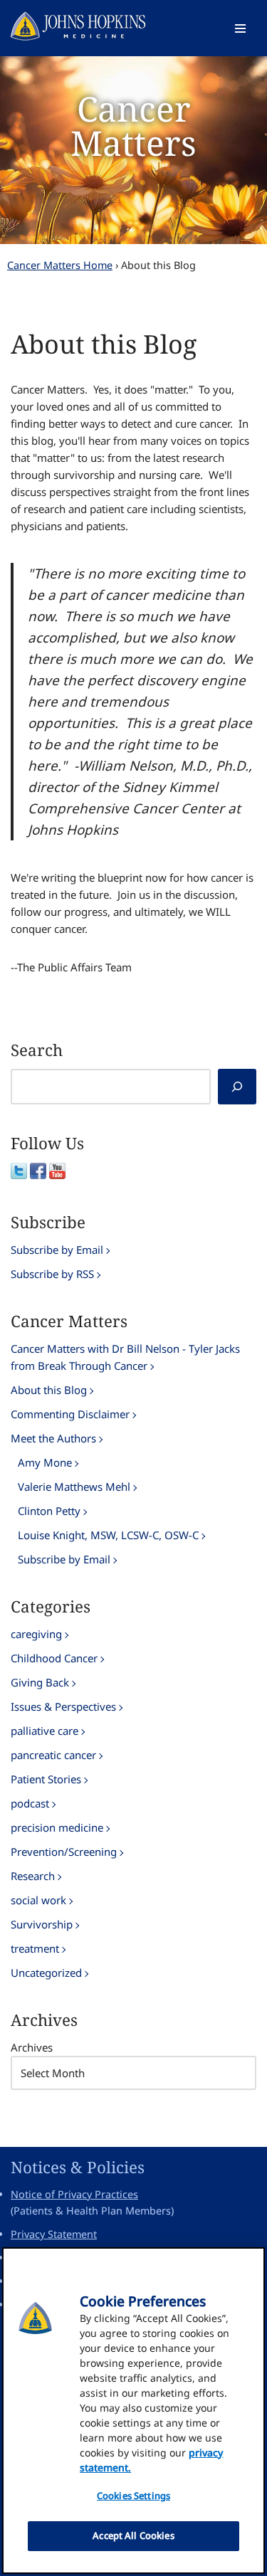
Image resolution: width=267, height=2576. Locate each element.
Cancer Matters (133, 126)
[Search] (237, 1087)
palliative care (44, 1731)
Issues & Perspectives (63, 1706)
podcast (30, 1803)
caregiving (36, 1634)
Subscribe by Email (57, 1250)
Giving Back (40, 1682)
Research (33, 1876)
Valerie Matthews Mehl (74, 1487)
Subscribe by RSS (52, 1274)
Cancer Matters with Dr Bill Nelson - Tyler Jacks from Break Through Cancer (125, 1357)
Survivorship (42, 1924)
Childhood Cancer (54, 1658)
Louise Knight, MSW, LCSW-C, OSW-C (108, 1535)
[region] (133, 2411)
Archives (32, 2047)
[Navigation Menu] (240, 28)
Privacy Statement (54, 2234)
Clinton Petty (49, 1511)
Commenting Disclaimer (70, 1414)
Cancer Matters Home (60, 265)
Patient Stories (46, 1779)
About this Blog (49, 1390)
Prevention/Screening (64, 1852)
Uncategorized (46, 1973)
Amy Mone (45, 1462)
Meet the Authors (53, 1438)
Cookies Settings (133, 2496)
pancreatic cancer (53, 1755)
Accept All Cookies (133, 2535)
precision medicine (57, 1827)
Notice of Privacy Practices (74, 2194)
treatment (35, 1948)
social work (38, 1900)
